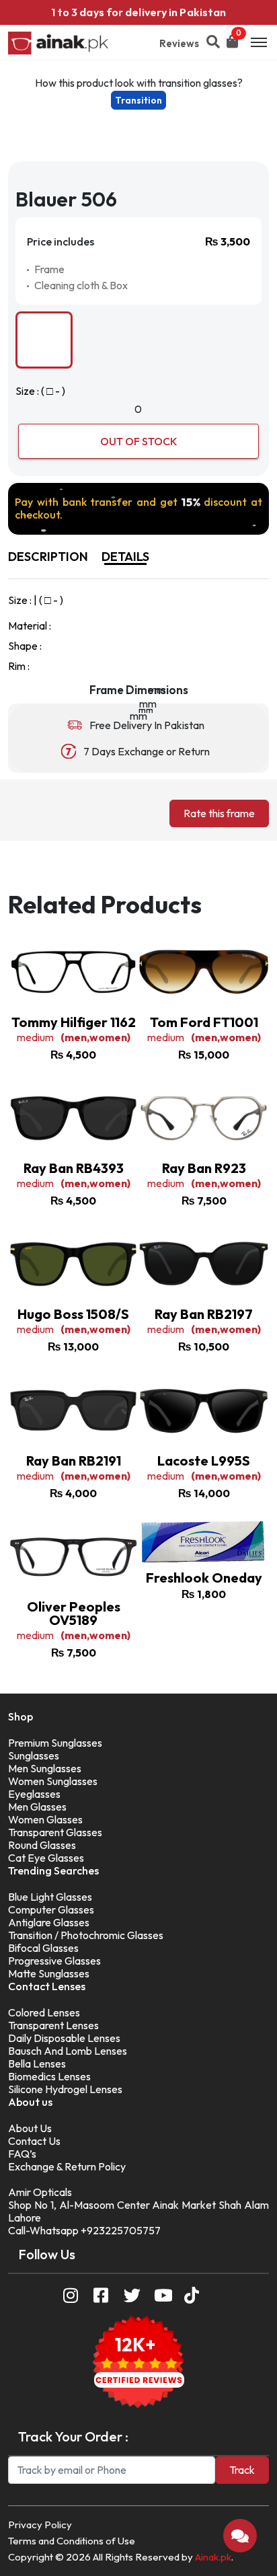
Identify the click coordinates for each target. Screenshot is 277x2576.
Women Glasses (45, 1819)
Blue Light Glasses (50, 1897)
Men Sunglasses (45, 1768)
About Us (30, 2128)
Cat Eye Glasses (46, 1858)
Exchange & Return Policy (67, 2166)
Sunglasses (34, 1755)
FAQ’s (22, 2154)
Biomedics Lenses (49, 2076)
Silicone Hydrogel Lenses (65, 2089)
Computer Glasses (51, 1909)
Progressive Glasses (54, 1961)
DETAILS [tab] (125, 557)
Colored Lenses (44, 2012)
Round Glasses (42, 1845)
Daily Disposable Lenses (64, 2038)
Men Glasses (37, 1807)
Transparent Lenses (53, 2025)
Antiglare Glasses (49, 1922)
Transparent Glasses (55, 1832)
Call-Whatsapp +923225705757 (84, 2230)
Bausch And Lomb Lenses (68, 2051)
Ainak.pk (213, 2557)
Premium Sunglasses (55, 1743)
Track (242, 2470)
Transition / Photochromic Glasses (86, 1935)
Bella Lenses (37, 2063)
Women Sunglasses (53, 1781)
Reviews (179, 43)
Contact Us (34, 2141)
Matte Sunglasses (49, 1973)
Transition (138, 100)
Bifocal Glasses (43, 1948)
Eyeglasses (34, 1794)
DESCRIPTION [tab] (48, 557)
